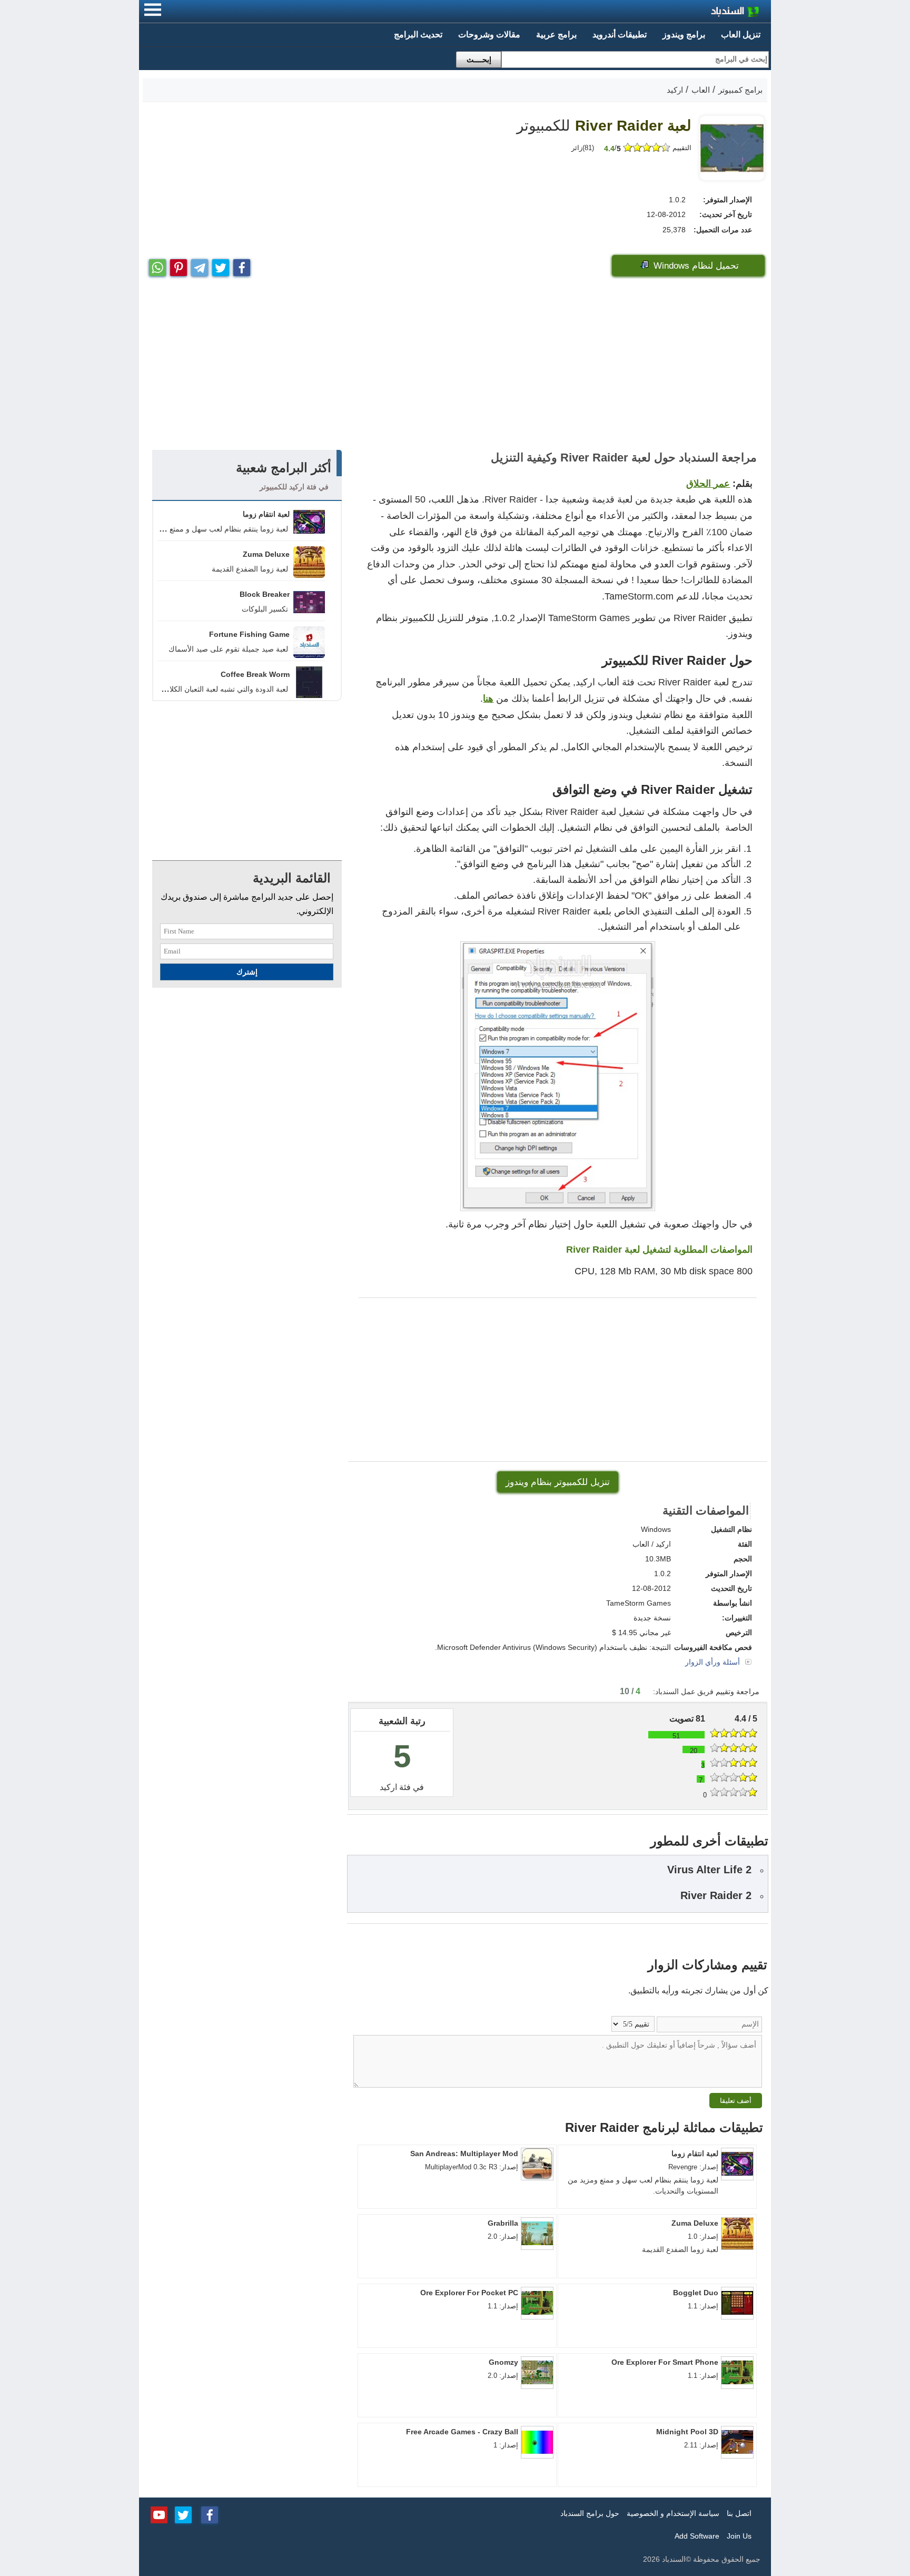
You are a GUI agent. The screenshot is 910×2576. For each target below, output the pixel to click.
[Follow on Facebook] (210, 2514)
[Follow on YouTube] (159, 2514)
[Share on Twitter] (221, 265)
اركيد (388, 1787)
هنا (488, 699)
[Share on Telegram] (200, 265)
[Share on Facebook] (242, 265)
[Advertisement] (455, 366)
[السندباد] (708, 13)
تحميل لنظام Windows (695, 266)
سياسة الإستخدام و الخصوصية (673, 2513)
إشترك (247, 972)
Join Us (739, 2536)
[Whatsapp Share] (157, 265)
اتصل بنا (739, 2513)
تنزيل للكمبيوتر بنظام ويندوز (558, 1482)
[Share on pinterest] (179, 265)
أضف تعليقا (736, 2101)
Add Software (697, 2536)
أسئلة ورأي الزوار (714, 1662)
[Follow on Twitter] (183, 2514)
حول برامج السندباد (590, 2513)
